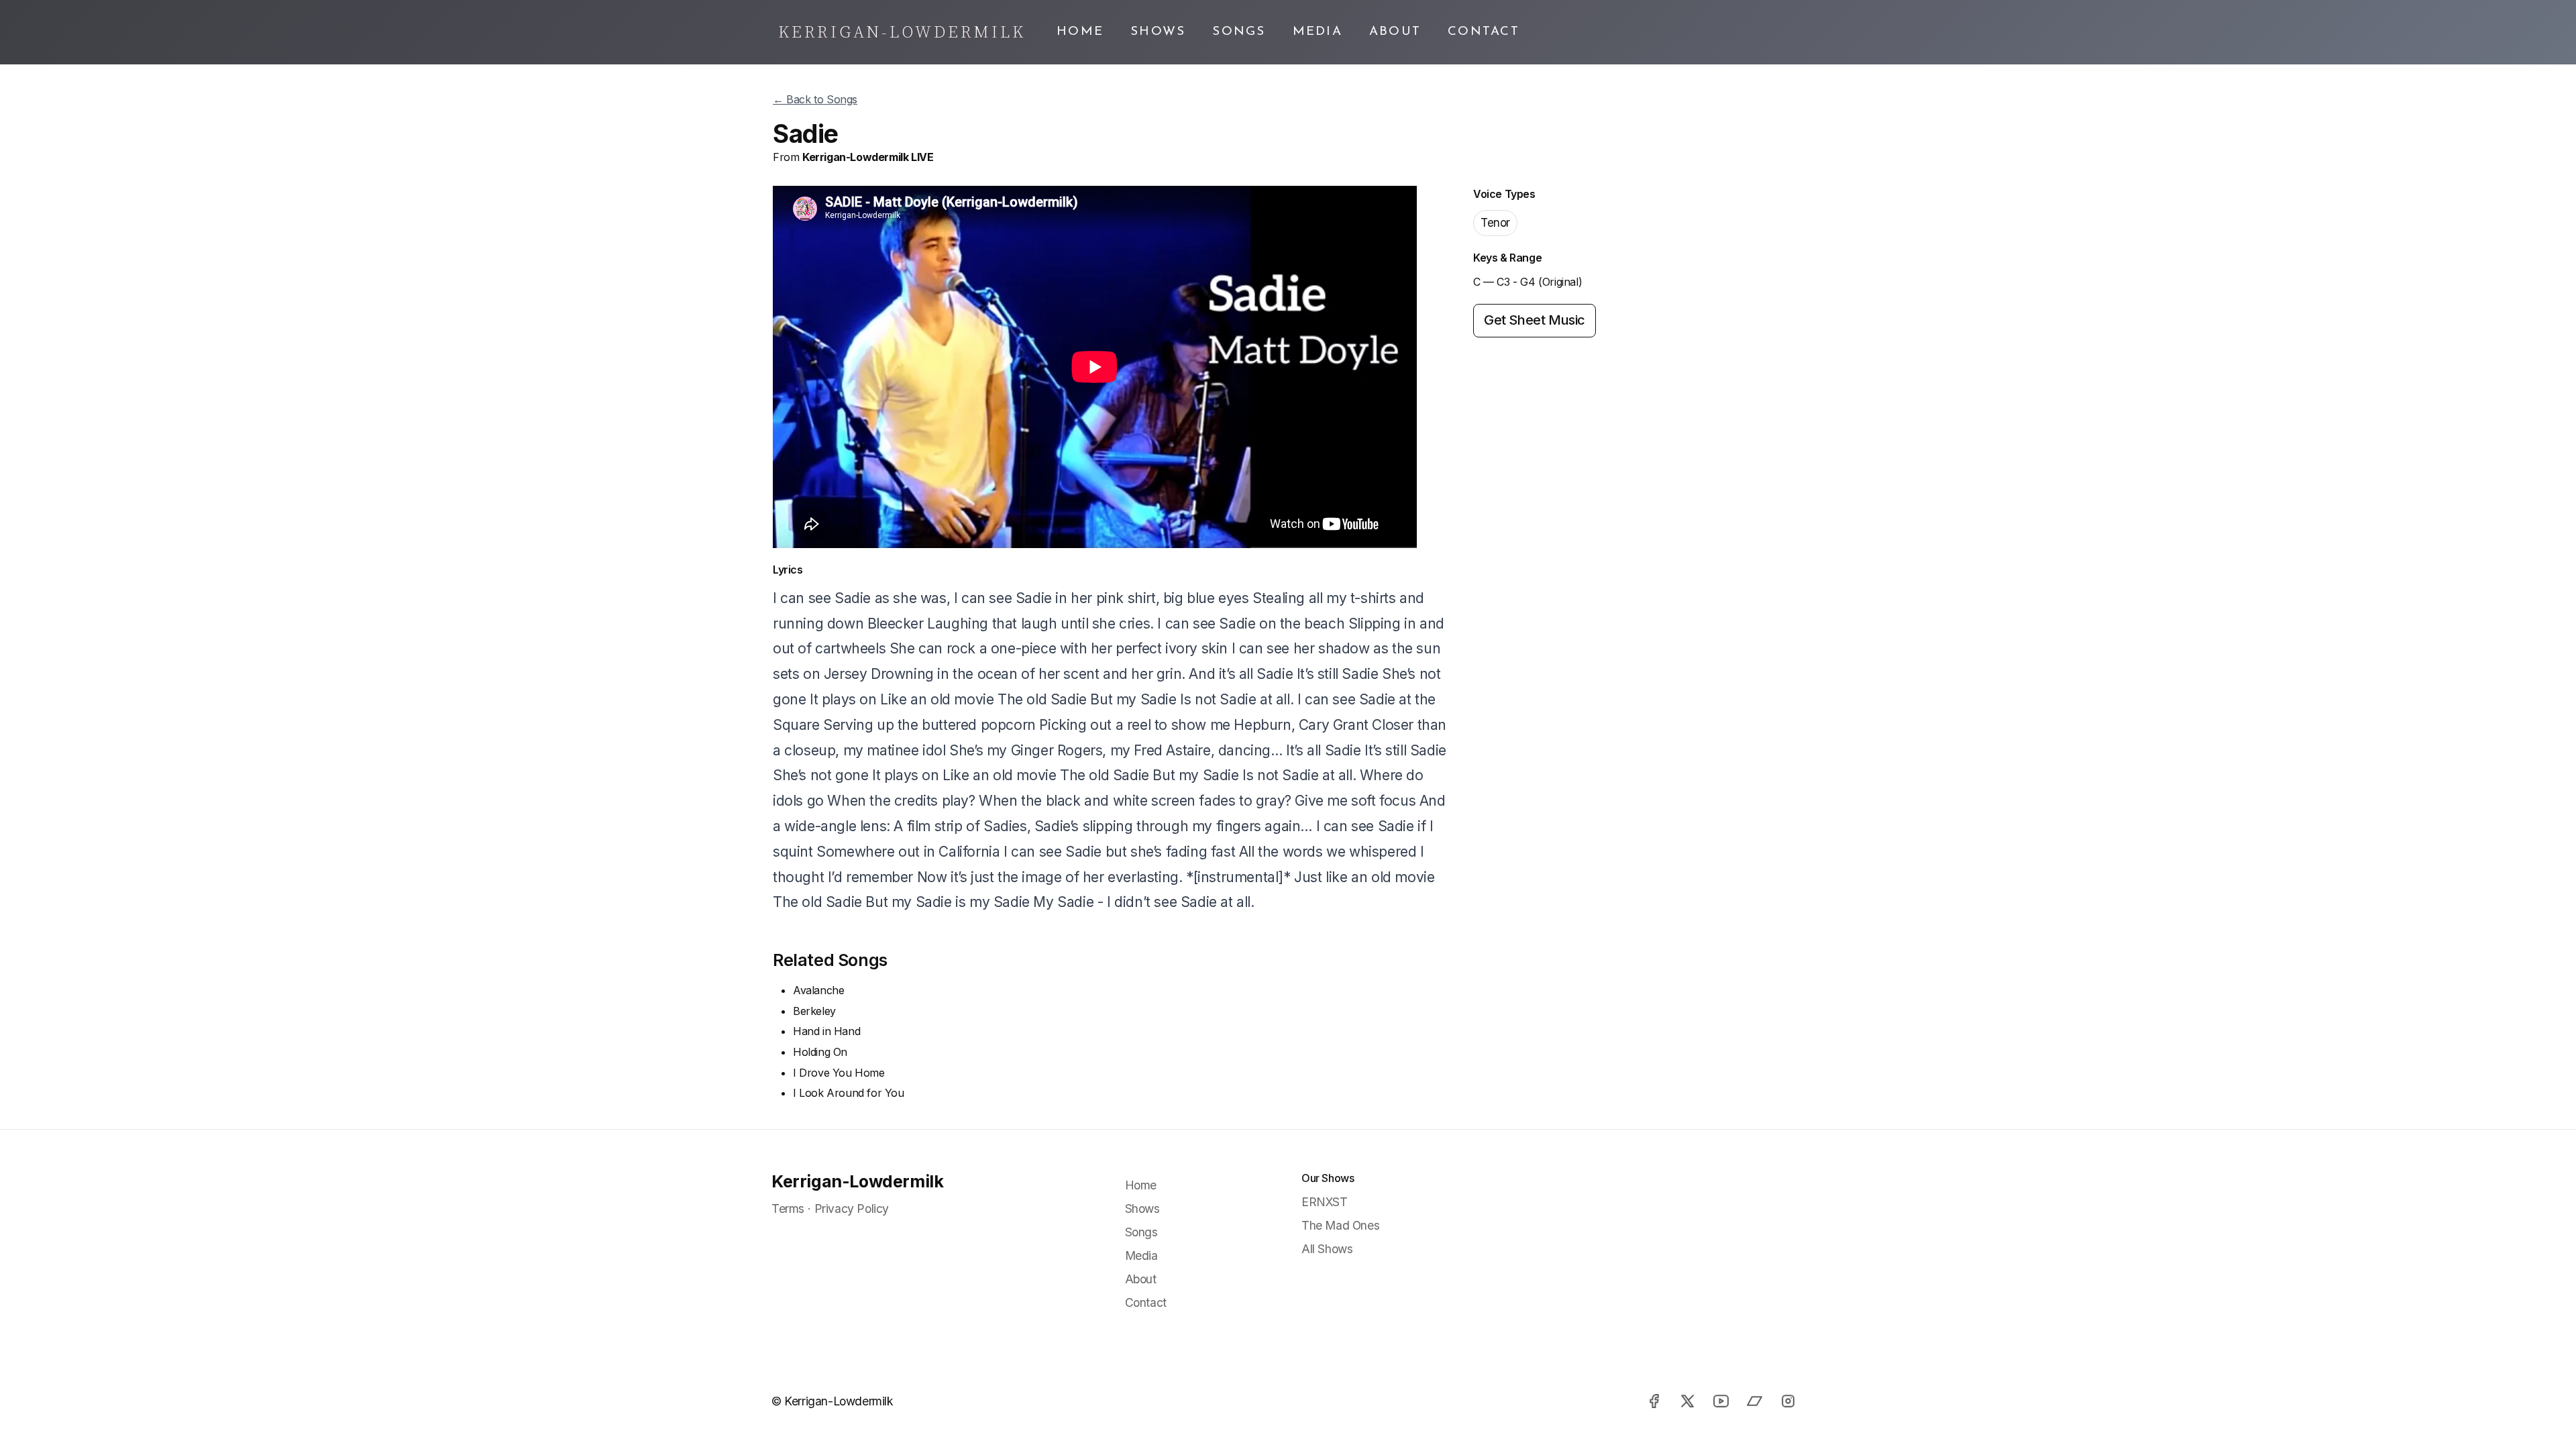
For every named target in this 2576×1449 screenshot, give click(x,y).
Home (1080, 32)
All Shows (1327, 1249)
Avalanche (818, 990)
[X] (1687, 1401)
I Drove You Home (839, 1073)
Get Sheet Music (1535, 320)
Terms (788, 1209)
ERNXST (1325, 1202)
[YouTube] (1721, 1401)
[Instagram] (1788, 1401)
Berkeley (814, 1011)
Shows (1158, 32)
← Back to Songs (815, 99)
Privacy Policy (852, 1209)
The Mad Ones (1340, 1225)
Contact (1484, 32)
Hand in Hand (826, 1031)
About (1395, 32)
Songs (1239, 32)
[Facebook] (1654, 1401)
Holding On (820, 1052)
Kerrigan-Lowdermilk (857, 1181)
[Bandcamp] (1754, 1401)
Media (1318, 32)
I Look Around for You (849, 1093)
